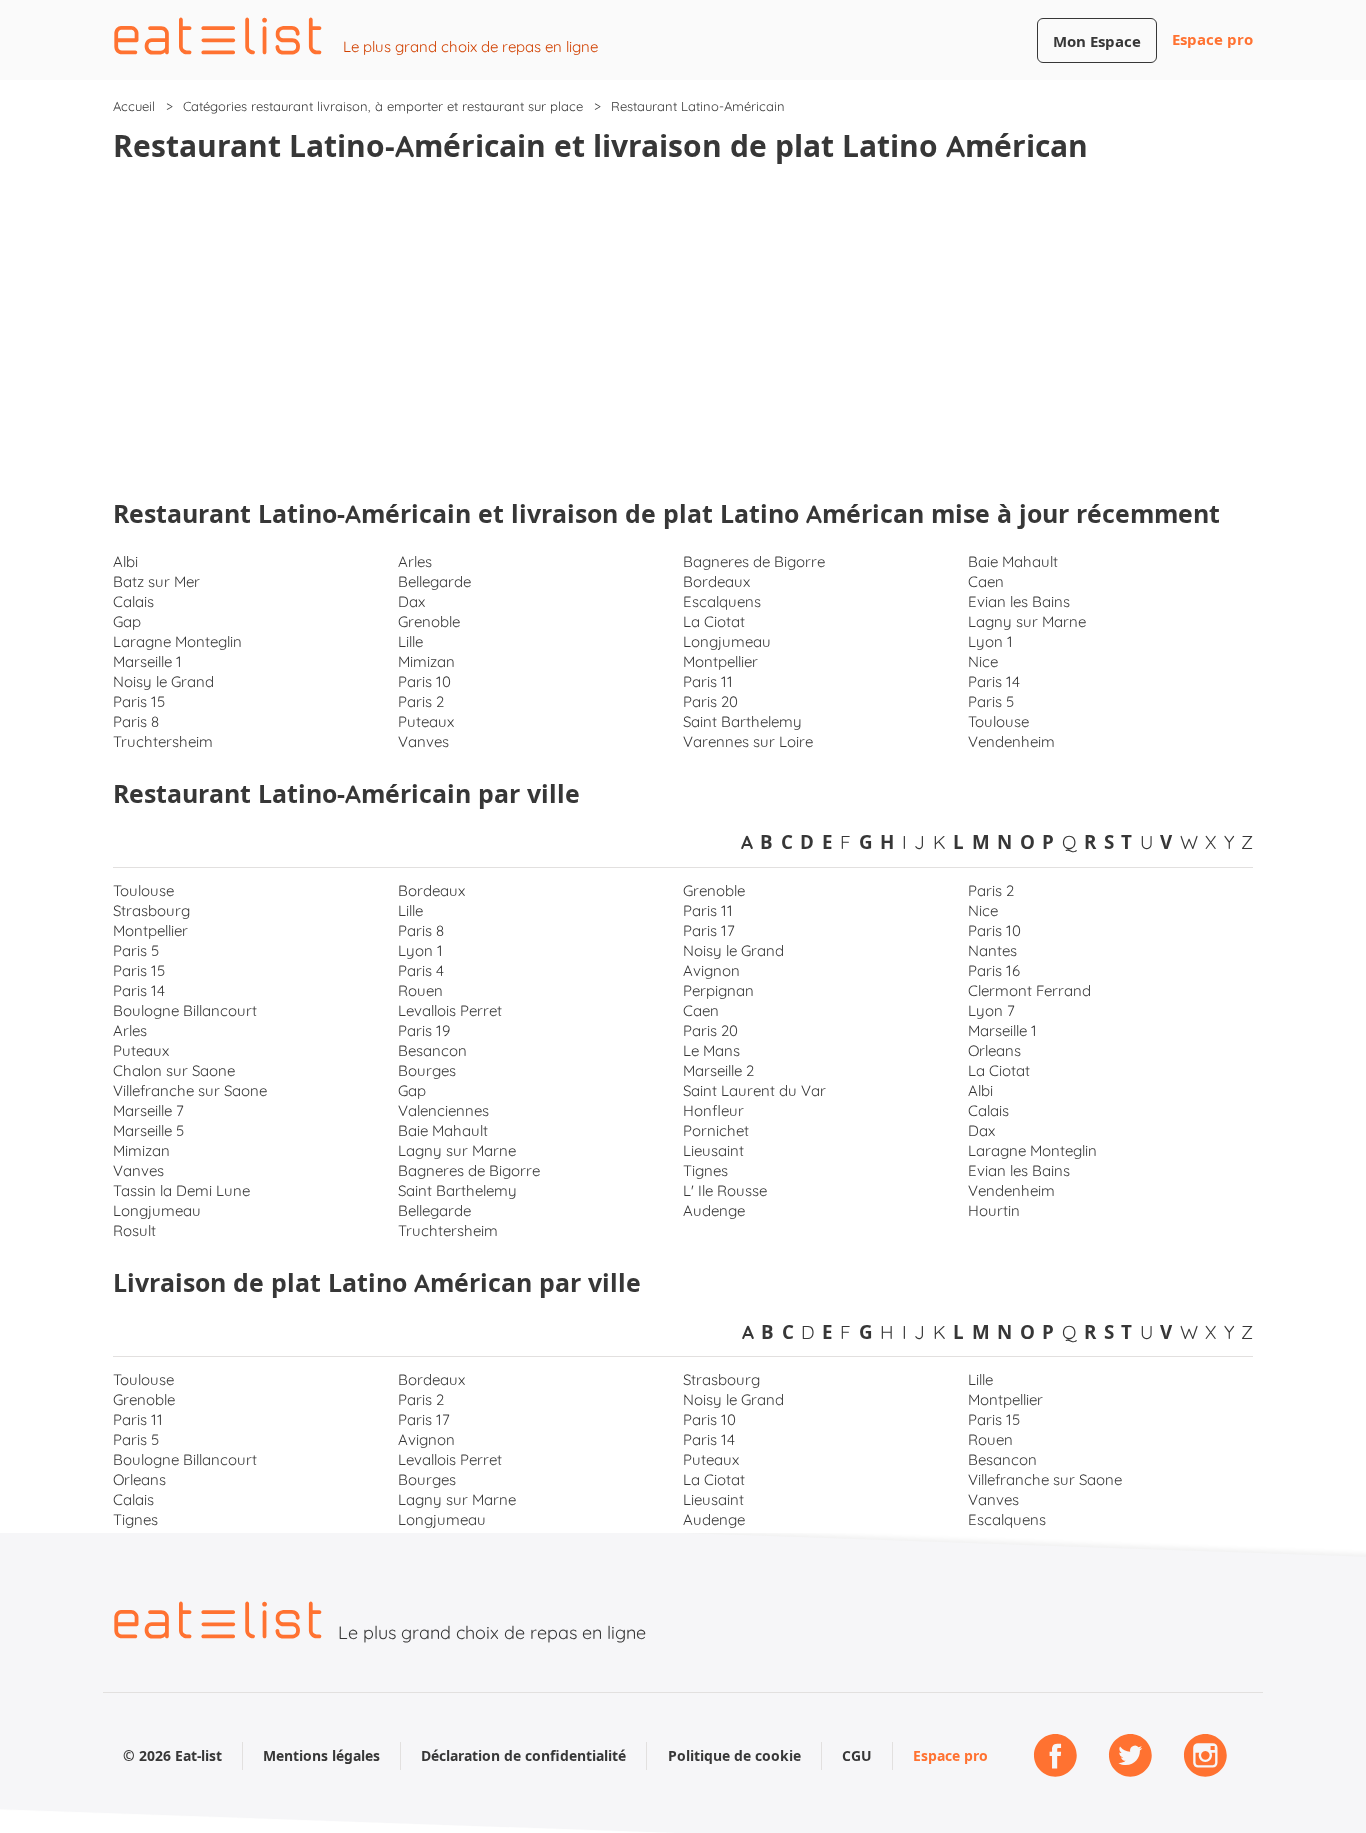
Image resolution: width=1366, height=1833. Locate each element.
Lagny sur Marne (1027, 621)
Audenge (714, 1210)
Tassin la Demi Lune (181, 1190)
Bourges (427, 1070)
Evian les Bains (1019, 601)
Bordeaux (716, 581)
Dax (411, 601)
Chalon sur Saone (174, 1070)
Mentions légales (321, 1755)
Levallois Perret (450, 1010)
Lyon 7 (991, 1010)
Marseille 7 (148, 1110)
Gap (127, 621)
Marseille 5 (148, 1130)
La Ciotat (714, 621)
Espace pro (1212, 39)
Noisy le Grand (163, 681)
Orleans (994, 1050)
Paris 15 (139, 701)
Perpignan (718, 990)
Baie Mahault (1013, 561)
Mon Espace (1097, 41)
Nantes (992, 950)
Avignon (711, 970)
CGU (857, 1755)
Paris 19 (424, 1030)
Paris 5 (991, 701)
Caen (986, 581)
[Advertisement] (683, 334)
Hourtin (994, 1210)
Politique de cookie (734, 1755)
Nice (983, 661)
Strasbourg (151, 910)
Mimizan (426, 661)
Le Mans (711, 1050)
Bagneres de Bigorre (754, 561)
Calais (133, 601)
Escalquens (722, 601)
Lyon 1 (990, 641)
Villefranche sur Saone (190, 1090)
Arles (415, 561)
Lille (410, 641)
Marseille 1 (147, 661)
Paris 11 (708, 681)
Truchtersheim (163, 741)
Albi (125, 561)
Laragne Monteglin (177, 641)
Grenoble (429, 621)
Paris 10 (424, 681)
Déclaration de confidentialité (523, 1755)
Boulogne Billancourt (185, 1010)
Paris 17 (709, 930)
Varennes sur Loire (748, 741)
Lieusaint (713, 1150)
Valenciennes (443, 1110)
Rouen (420, 990)
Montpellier (720, 661)
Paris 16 (994, 970)
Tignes (705, 1170)
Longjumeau (727, 641)
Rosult (134, 1230)
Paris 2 (421, 701)
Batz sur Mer (156, 581)
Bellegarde (434, 581)
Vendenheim (1011, 741)
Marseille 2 (718, 1070)
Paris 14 (994, 681)
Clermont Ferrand (1029, 990)
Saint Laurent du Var (754, 1090)
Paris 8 (136, 721)
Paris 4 (421, 970)
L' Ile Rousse (725, 1190)
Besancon (432, 1050)
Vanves (423, 741)
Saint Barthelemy (742, 721)
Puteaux (426, 721)
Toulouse (998, 721)
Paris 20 (710, 701)
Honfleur (713, 1110)
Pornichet (716, 1130)
